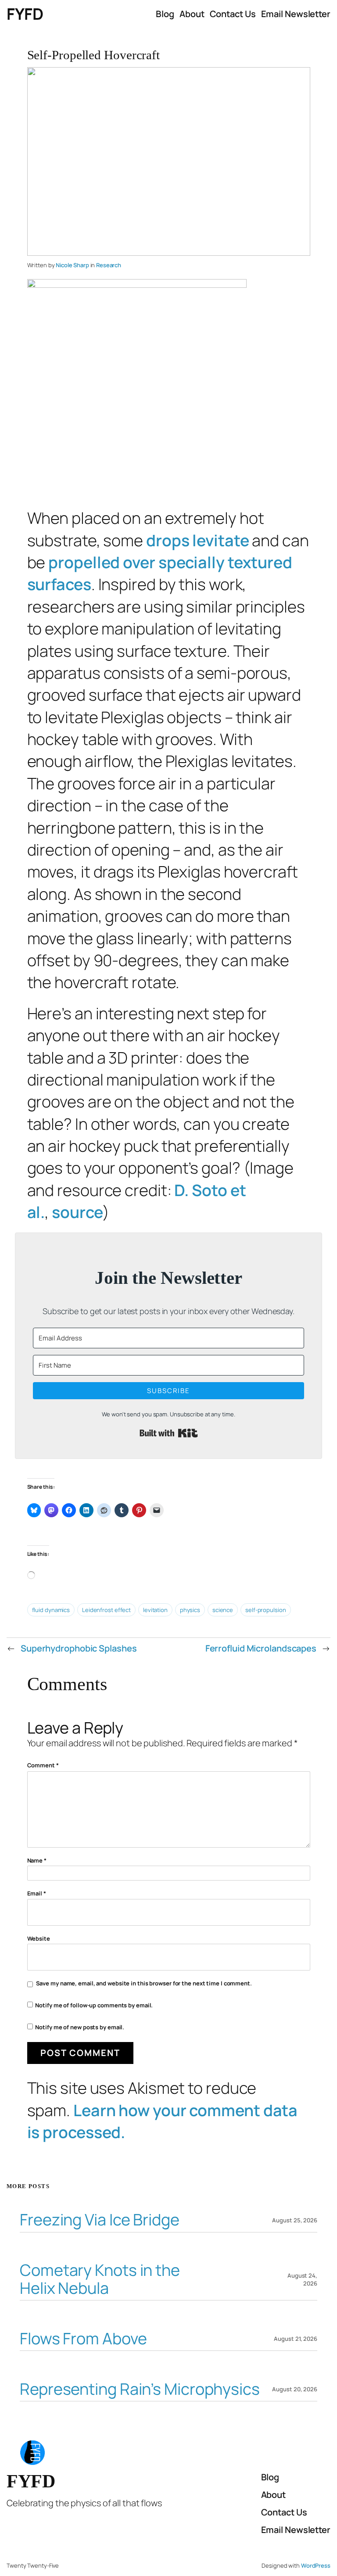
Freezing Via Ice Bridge (100, 2220)
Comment (43, 1765)
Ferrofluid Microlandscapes (261, 1648)
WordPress (316, 2565)
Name (37, 1860)
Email (37, 1893)
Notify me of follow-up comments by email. (94, 2005)
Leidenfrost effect (106, 1610)
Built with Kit (169, 1433)
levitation (155, 1610)
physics (190, 1610)
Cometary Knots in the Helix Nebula (100, 2279)
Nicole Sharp (72, 265)
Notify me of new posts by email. (80, 2027)
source (77, 1212)
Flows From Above (83, 2339)
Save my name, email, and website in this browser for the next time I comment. (144, 1983)
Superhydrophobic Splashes (79, 1648)
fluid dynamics (51, 1610)
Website (39, 1938)
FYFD (25, 14)
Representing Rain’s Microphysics (140, 2389)
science (223, 1610)
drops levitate (198, 540)
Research (109, 265)
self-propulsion (266, 1610)
